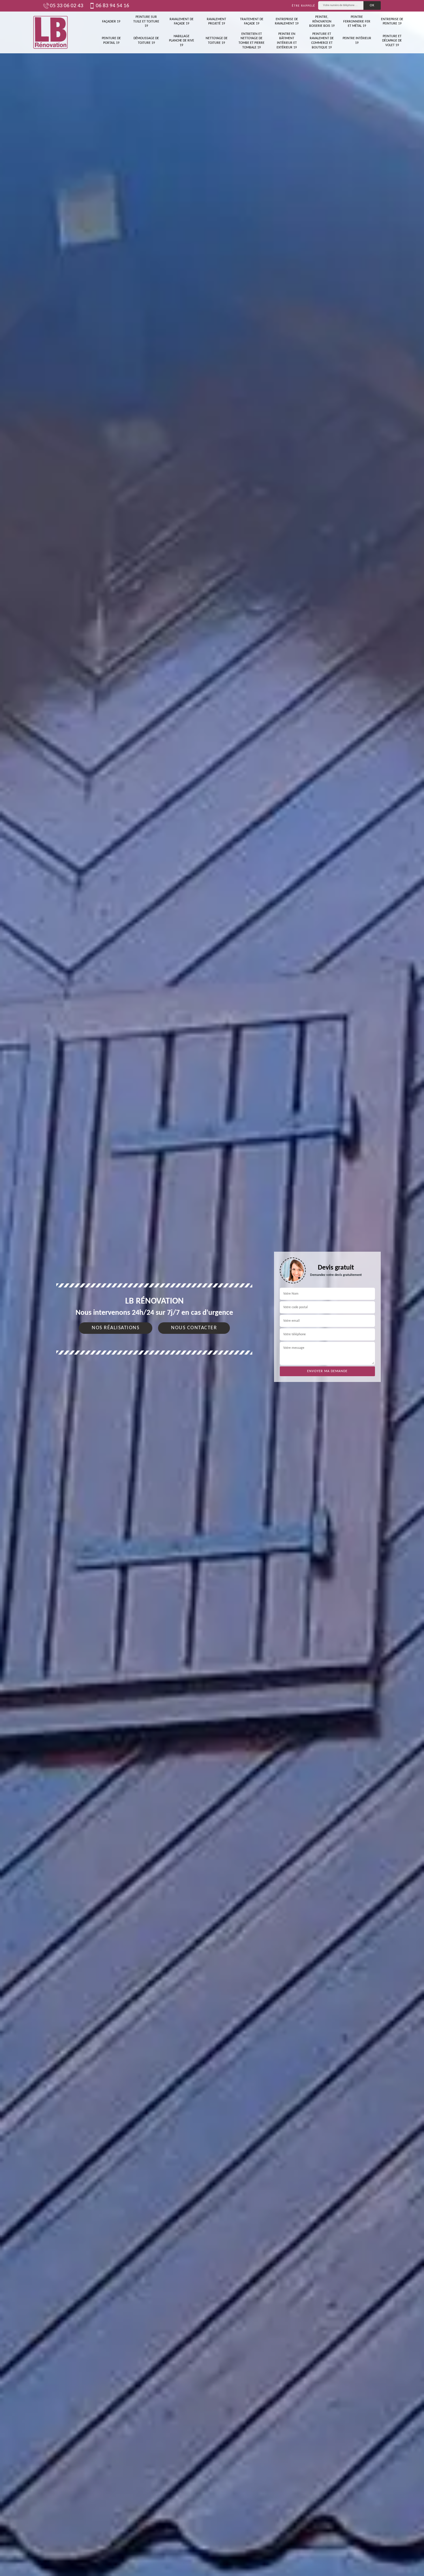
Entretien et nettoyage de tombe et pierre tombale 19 (252, 41)
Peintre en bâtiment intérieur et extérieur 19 (287, 41)
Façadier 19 (111, 22)
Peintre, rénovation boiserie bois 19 (322, 21)
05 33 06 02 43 (67, 6)
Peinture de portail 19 (111, 41)
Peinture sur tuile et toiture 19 (146, 21)
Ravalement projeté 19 (216, 22)
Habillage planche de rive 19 (182, 41)
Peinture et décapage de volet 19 (392, 41)
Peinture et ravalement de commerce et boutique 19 (322, 41)
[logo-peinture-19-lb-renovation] (50, 32)
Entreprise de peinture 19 (392, 22)
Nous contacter (194, 1328)
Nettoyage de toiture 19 (217, 41)
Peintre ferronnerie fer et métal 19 (357, 21)
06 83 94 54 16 (112, 6)
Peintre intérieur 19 (357, 41)
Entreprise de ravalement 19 (287, 22)
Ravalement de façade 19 (182, 22)
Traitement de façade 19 (252, 22)
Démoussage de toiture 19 (146, 41)
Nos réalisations (116, 1328)
